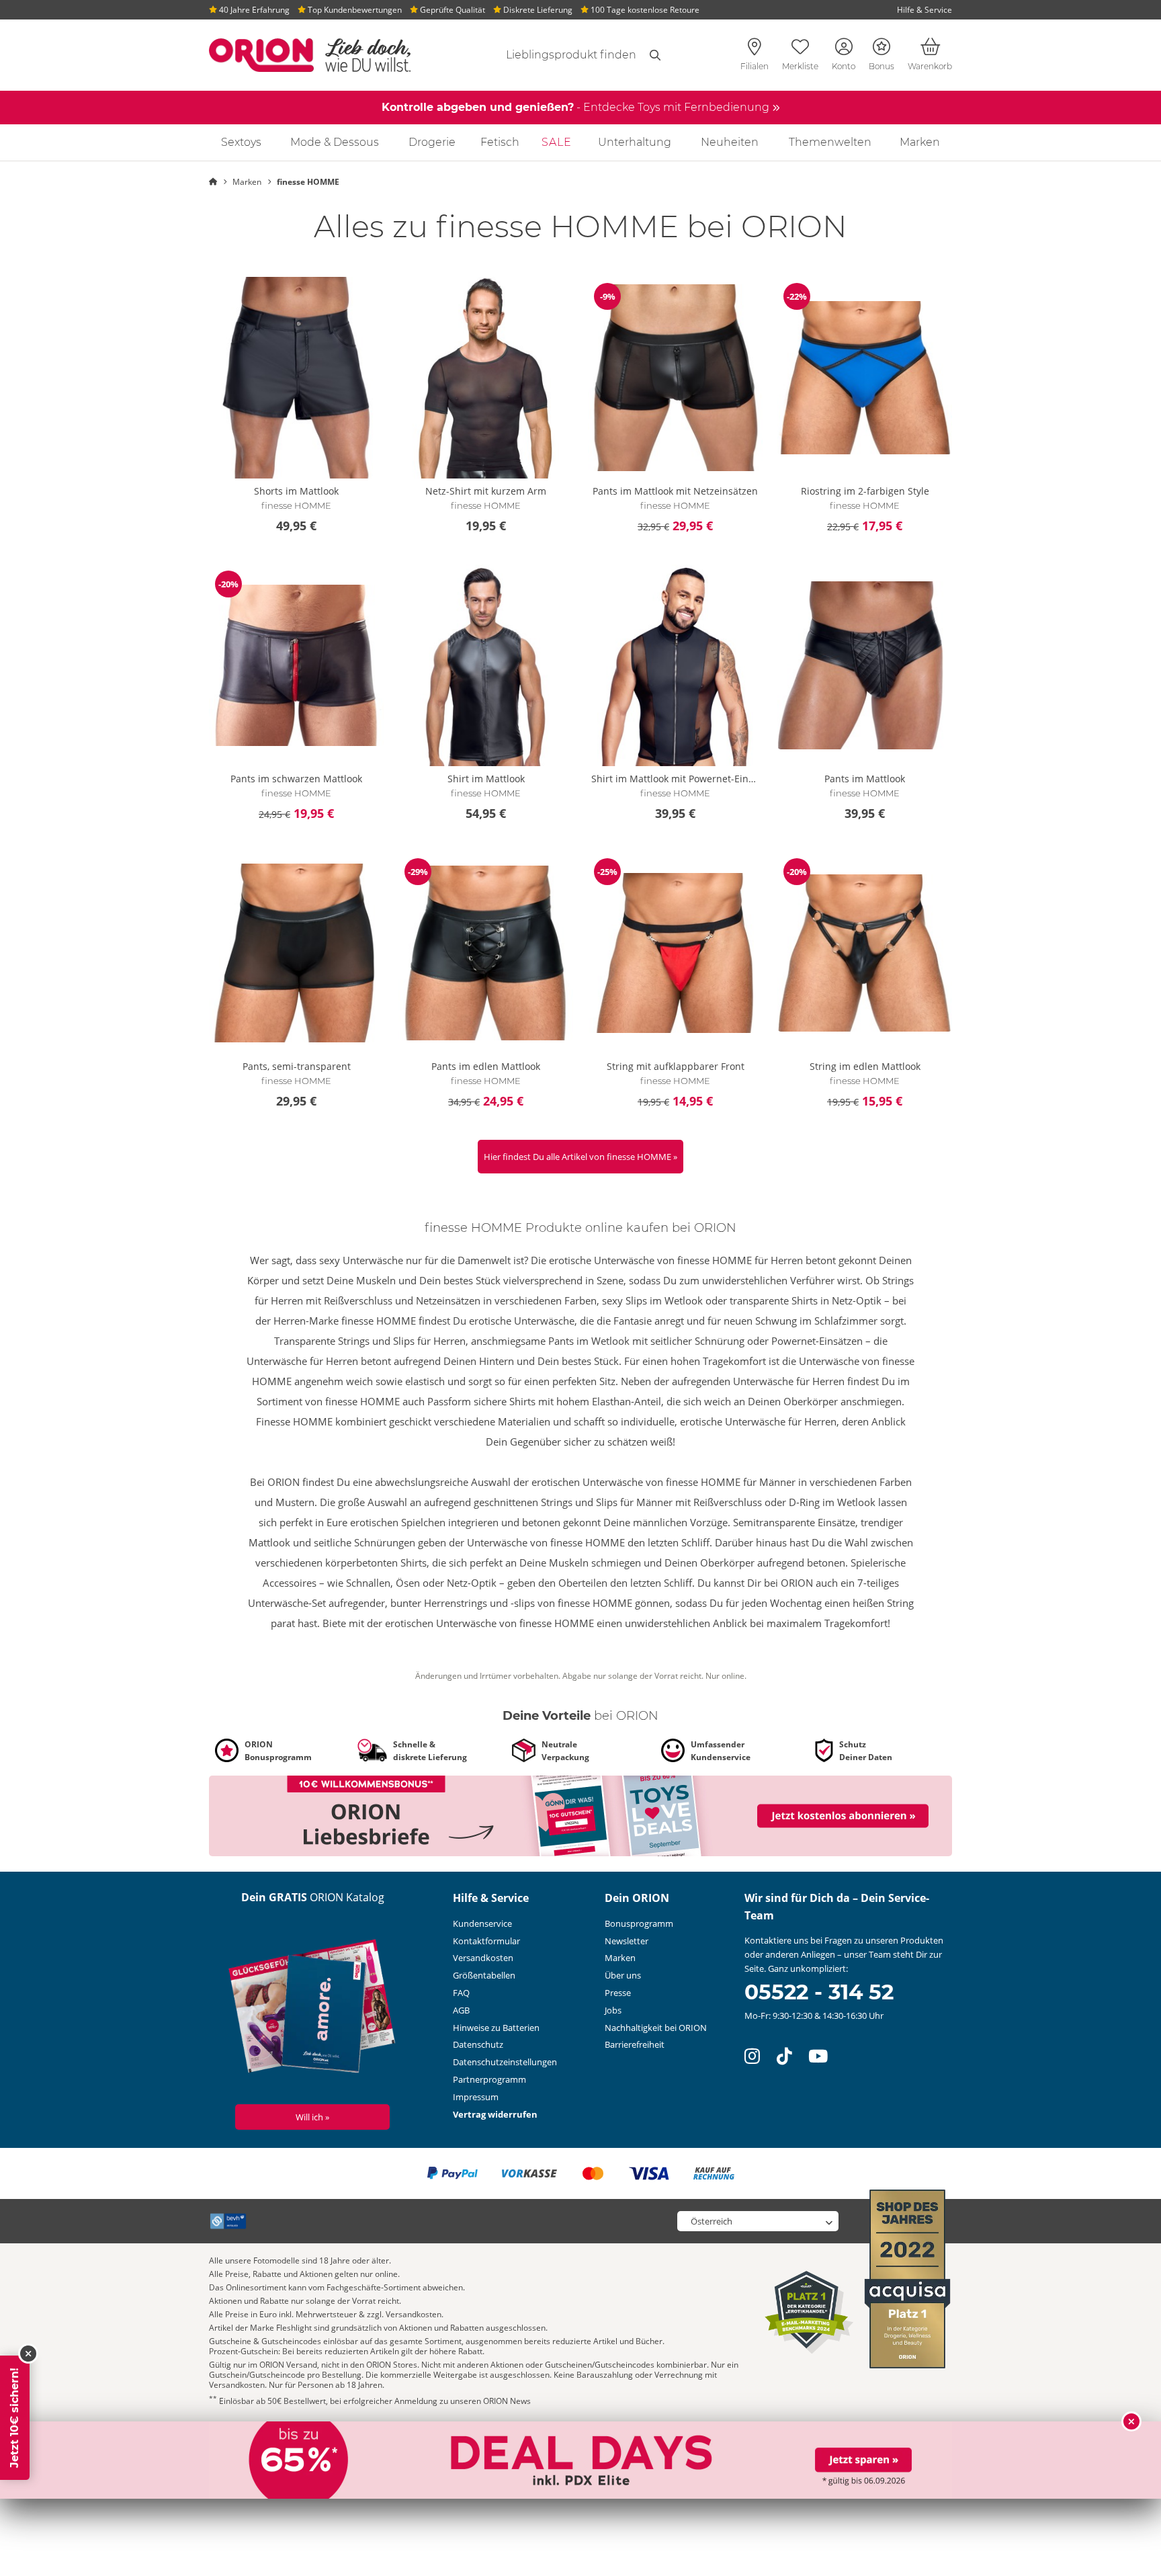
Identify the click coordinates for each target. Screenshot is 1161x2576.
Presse (618, 1993)
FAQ (461, 1993)
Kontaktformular (486, 1941)
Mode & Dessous (335, 142)
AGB (461, 2010)
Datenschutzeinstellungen (505, 2062)
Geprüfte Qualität (451, 10)
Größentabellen (484, 1975)
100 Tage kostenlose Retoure (644, 10)
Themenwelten (830, 142)
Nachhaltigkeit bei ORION (656, 2028)
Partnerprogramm (489, 2079)
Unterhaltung (635, 142)
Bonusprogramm (639, 1923)
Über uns (623, 1975)
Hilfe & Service (924, 10)
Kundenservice (482, 1923)
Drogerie (432, 142)
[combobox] (555, 55)
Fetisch (500, 142)
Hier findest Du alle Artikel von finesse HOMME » (580, 1157)
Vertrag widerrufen (495, 2114)
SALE (557, 142)
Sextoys (241, 142)
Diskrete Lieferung (537, 10)
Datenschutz (478, 2044)
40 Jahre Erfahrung (253, 10)
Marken (920, 142)
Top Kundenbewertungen (354, 10)
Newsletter (627, 1941)
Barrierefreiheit (635, 2044)
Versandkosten (483, 1958)
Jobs (613, 2010)
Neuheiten (730, 142)
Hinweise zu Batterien (496, 2028)
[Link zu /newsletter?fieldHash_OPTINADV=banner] (580, 1815)
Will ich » (312, 2117)
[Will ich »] (313, 2009)
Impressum (476, 2097)
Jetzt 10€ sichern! (14, 2418)
